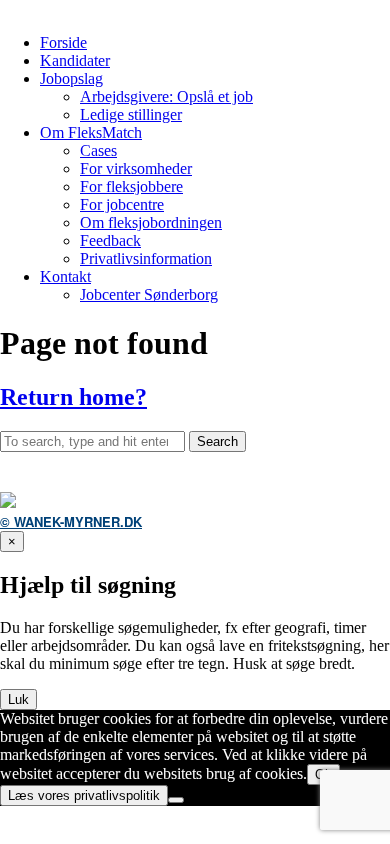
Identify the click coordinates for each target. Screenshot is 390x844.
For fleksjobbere (131, 186)
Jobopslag (71, 78)
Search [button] (217, 441)
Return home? (73, 397)
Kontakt (65, 276)
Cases (98, 150)
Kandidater (75, 60)
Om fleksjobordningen (151, 222)
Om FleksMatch (91, 132)
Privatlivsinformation (146, 258)
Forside (63, 42)
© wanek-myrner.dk (71, 521)
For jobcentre (122, 204)
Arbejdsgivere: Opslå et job (166, 96)
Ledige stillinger (131, 114)
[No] (176, 800)
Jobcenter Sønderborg (149, 294)
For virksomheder (136, 168)
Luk (18, 699)
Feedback (110, 240)
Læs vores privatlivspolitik (84, 795)
